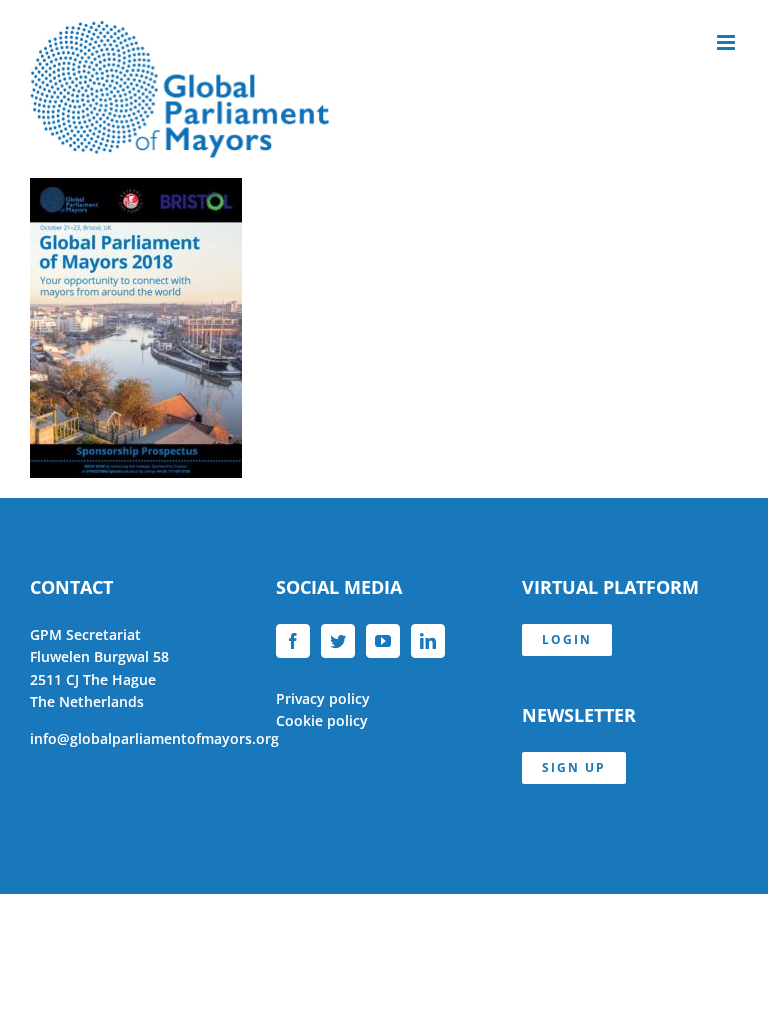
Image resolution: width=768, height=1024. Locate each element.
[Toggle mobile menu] (727, 42)
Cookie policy (322, 720)
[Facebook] (293, 641)
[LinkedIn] (428, 641)
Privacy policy (323, 698)
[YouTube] (383, 641)
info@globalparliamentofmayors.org (154, 738)
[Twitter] (338, 641)
